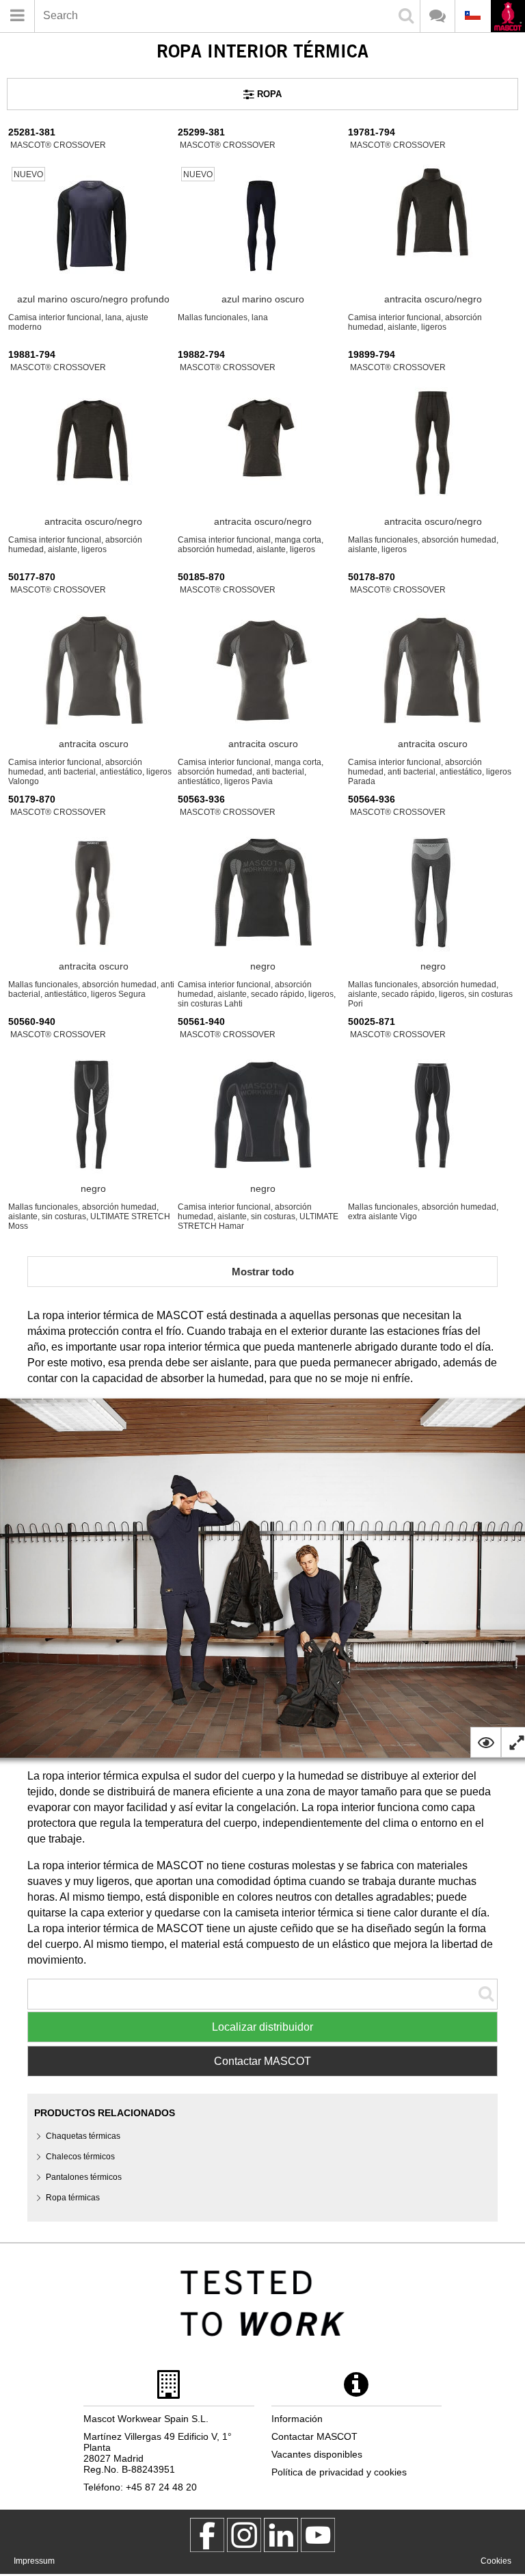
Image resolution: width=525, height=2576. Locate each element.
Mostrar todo (263, 1272)
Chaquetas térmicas (83, 2136)
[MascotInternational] (318, 2535)
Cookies (496, 2561)
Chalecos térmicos (80, 2157)
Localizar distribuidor (262, 2027)
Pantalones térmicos (84, 2177)
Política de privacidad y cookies (339, 2472)
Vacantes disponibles (317, 2454)
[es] (508, 17)
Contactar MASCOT (262, 2061)
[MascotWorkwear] (207, 2535)
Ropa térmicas (73, 2198)
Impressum (34, 2561)
